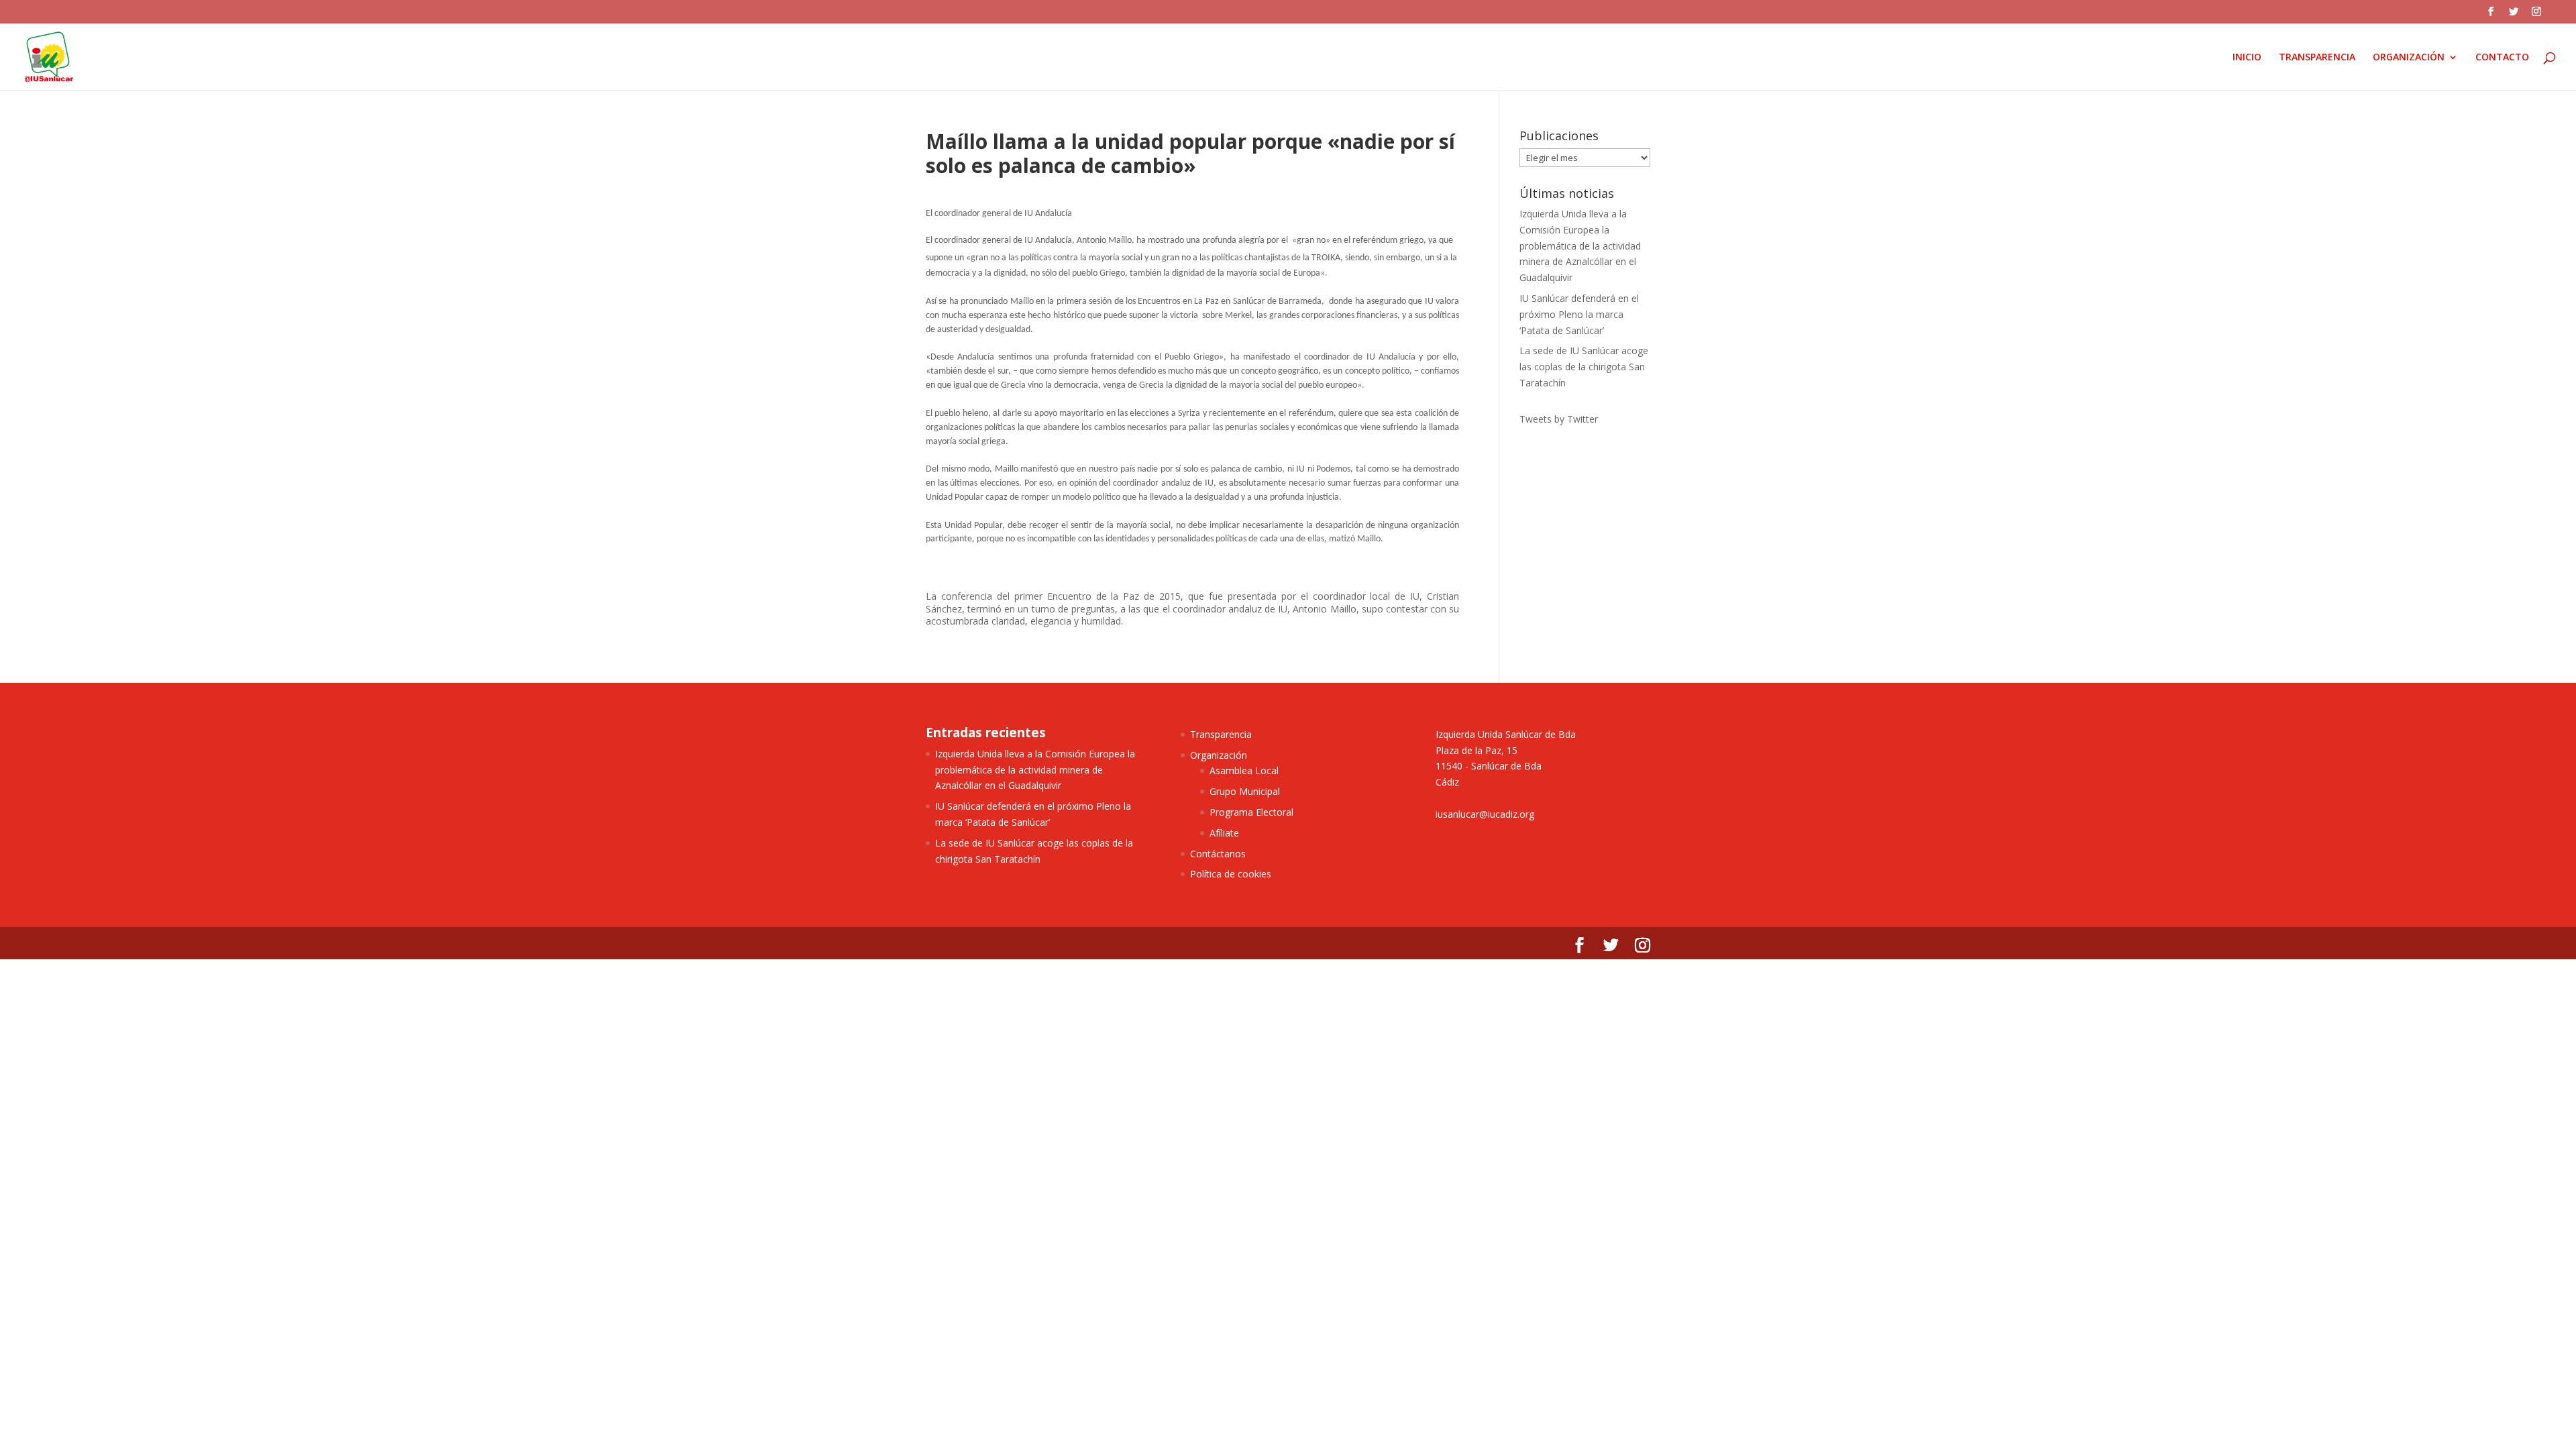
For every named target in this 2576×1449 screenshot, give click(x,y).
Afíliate (1224, 833)
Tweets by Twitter (1559, 419)
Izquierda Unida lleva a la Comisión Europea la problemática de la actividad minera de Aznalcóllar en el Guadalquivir (1580, 246)
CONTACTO (2502, 58)
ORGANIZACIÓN (2409, 58)
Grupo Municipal (1245, 791)
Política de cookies (1231, 874)
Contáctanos (1218, 854)
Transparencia (1221, 734)
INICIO (2247, 58)
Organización (1219, 755)
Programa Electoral (1251, 812)
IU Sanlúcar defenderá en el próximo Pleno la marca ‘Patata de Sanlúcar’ (1579, 314)
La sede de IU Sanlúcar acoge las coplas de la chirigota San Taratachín (1584, 367)
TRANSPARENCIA (2317, 58)
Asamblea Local (1244, 770)
